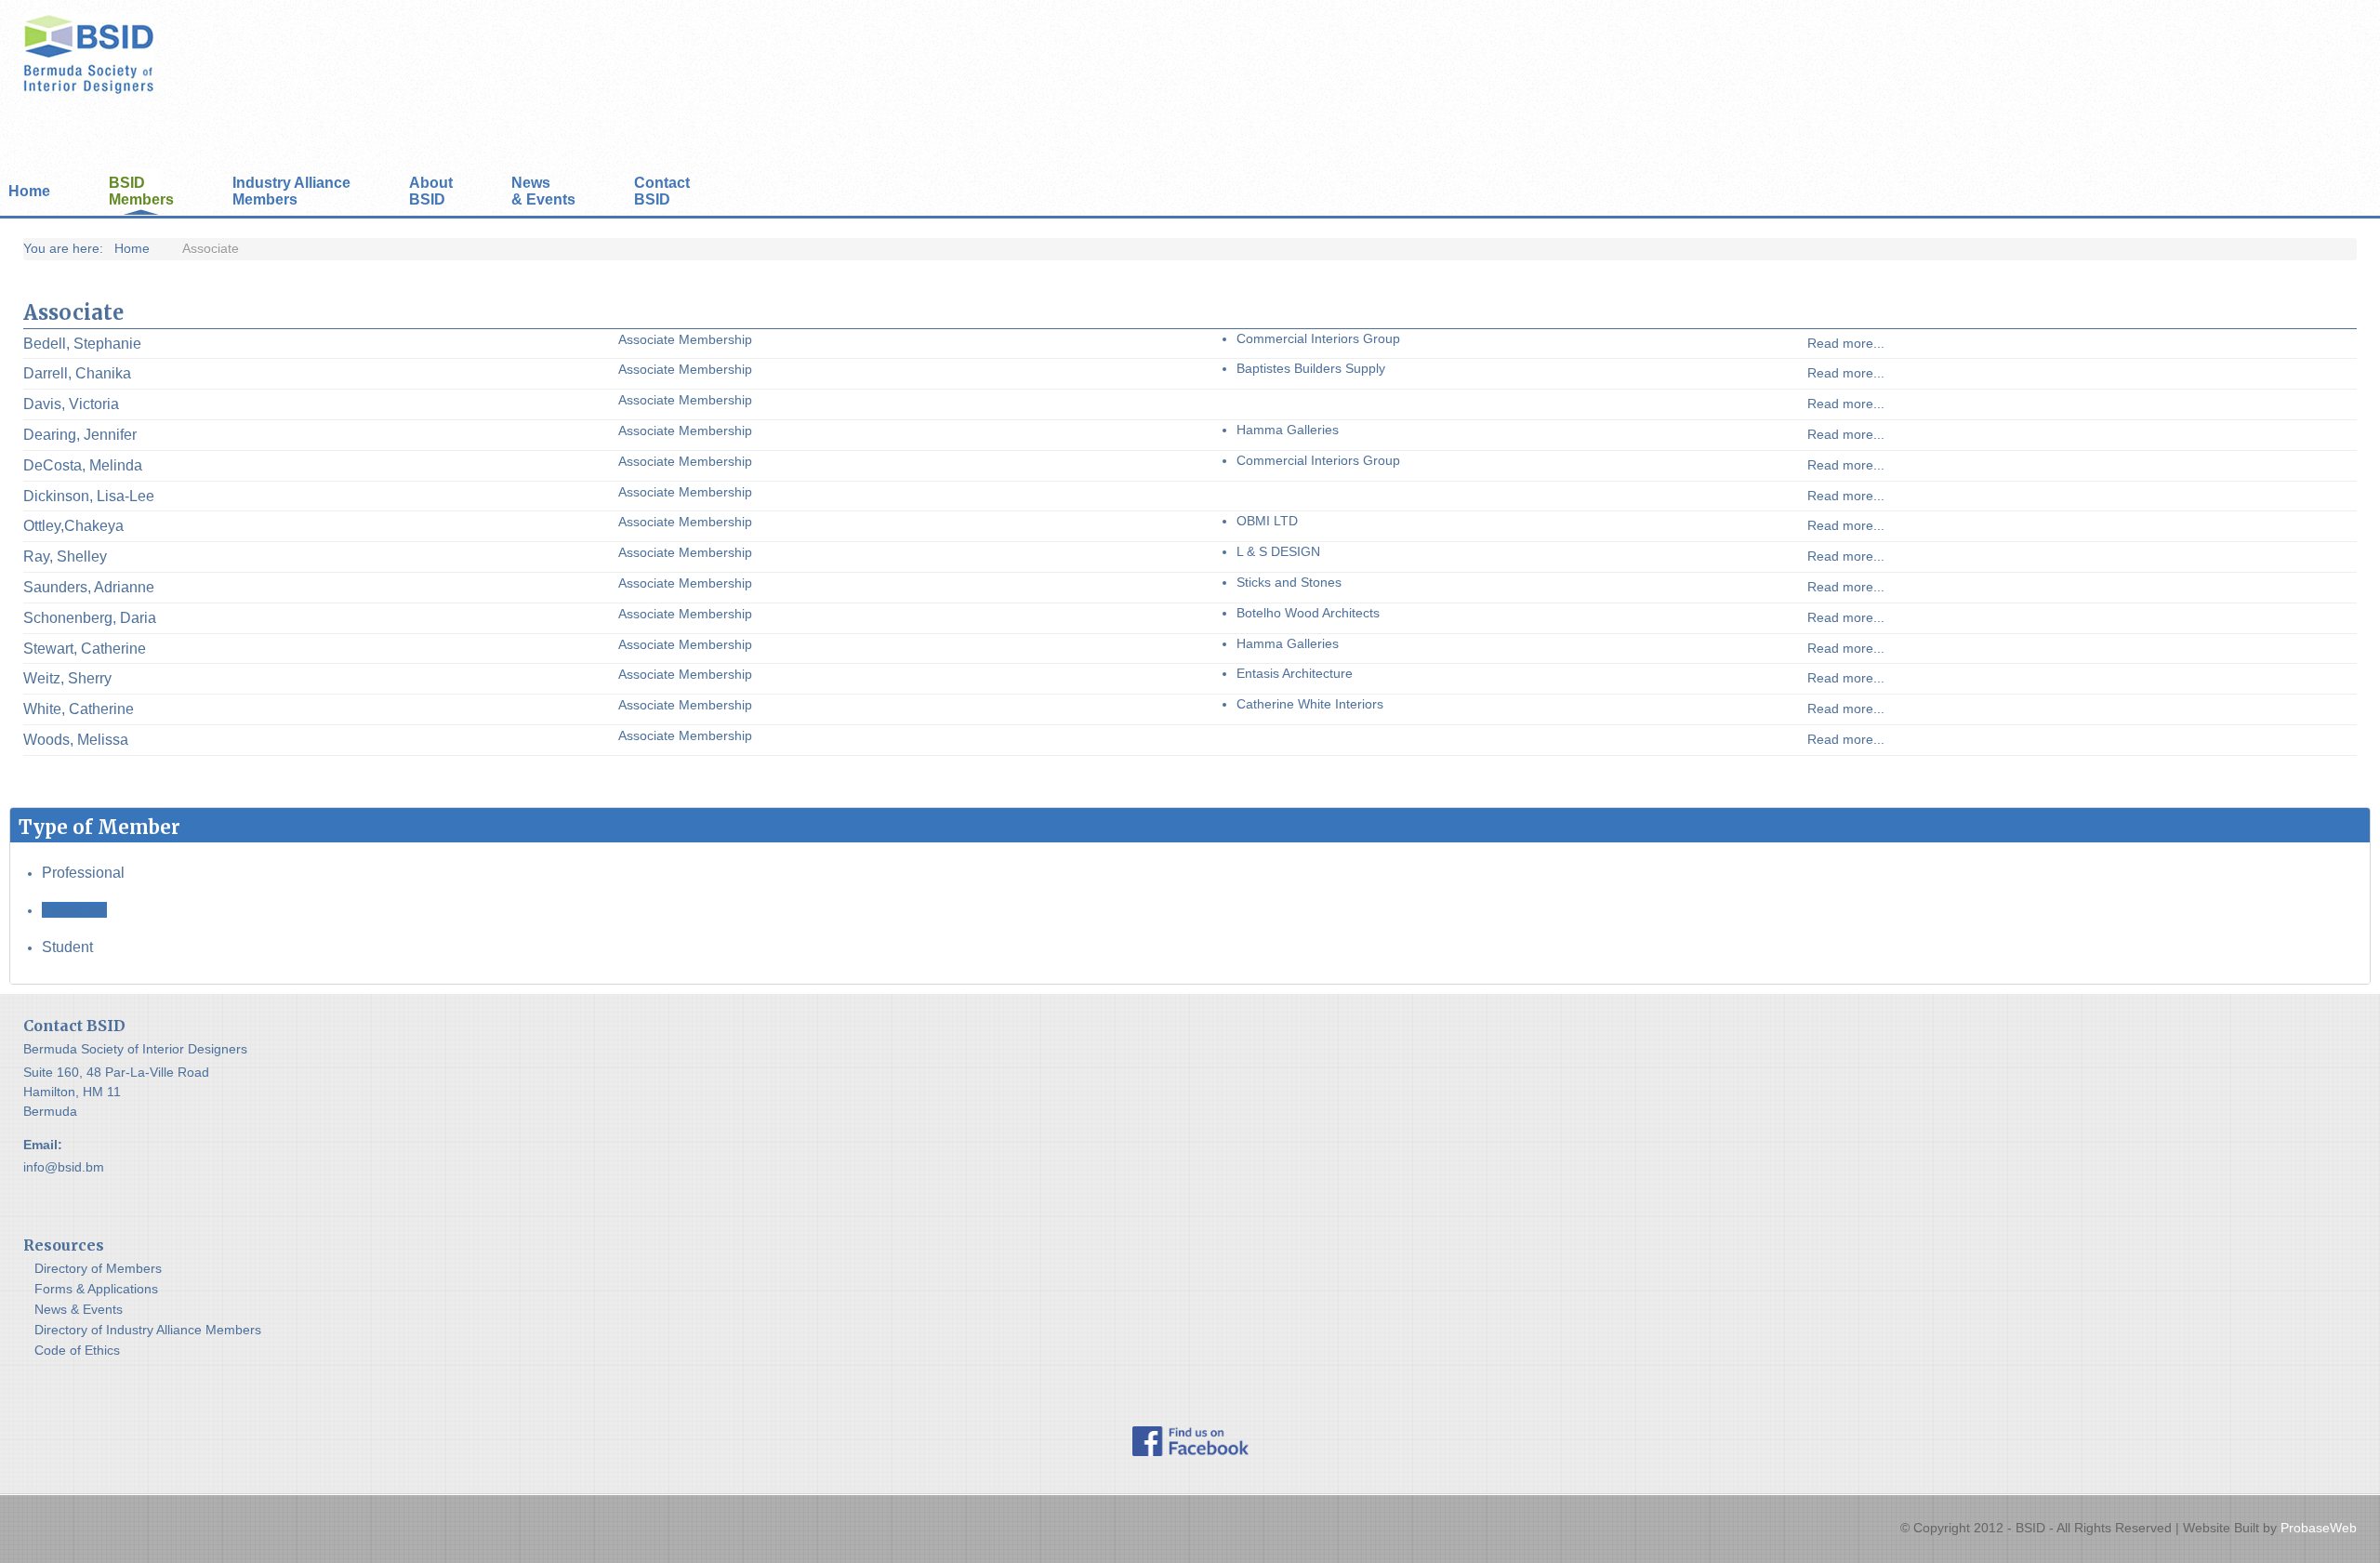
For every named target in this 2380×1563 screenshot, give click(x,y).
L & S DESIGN (1278, 551)
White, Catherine (79, 709)
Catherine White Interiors (1310, 704)
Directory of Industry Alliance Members (148, 1330)
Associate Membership (685, 339)
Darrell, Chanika (77, 373)
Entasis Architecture (1295, 673)
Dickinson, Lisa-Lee (89, 496)
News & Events (79, 1309)
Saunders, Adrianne (89, 587)
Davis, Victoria (71, 404)
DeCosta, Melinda (83, 465)
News (543, 191)
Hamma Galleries (1288, 430)
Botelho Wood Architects (1308, 613)
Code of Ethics (77, 1350)
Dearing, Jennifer (80, 435)
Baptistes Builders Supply (1311, 368)
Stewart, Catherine (85, 649)
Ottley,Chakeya (73, 526)
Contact (662, 191)
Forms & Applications (96, 1289)
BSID (141, 191)
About (431, 191)
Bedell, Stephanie (82, 344)
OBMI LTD (1267, 521)
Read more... (1846, 343)
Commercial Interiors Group (1318, 338)
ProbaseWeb (2319, 1528)
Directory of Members (98, 1268)
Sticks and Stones (1289, 582)
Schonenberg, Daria (90, 618)
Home (29, 191)
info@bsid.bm (64, 1167)
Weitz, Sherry (67, 678)
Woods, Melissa (76, 740)
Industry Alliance (291, 191)
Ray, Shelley (65, 556)
